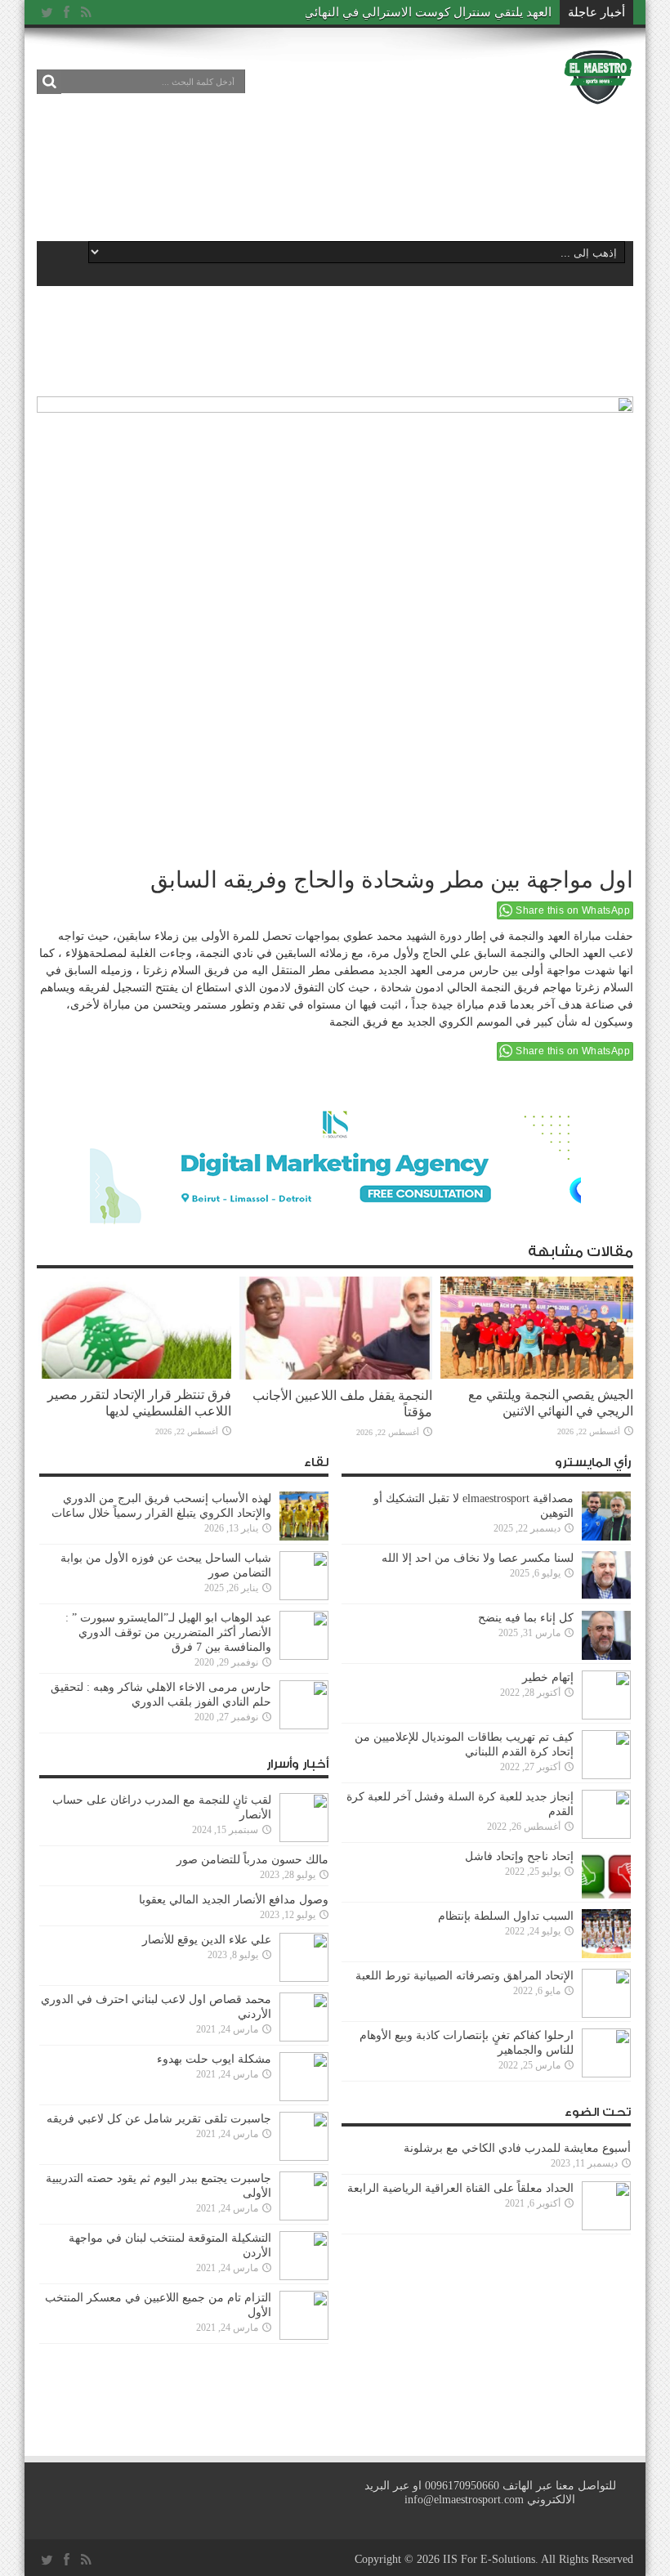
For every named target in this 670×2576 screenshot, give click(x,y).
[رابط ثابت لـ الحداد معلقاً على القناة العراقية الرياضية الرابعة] (606, 2227)
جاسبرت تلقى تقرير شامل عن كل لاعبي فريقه (159, 2119)
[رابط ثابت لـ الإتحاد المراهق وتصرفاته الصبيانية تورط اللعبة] (606, 2014)
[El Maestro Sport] (598, 94)
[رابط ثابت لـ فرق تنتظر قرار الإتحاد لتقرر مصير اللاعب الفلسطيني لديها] (135, 1375)
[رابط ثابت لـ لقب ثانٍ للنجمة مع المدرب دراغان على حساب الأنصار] (304, 1838)
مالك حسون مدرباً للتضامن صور (252, 1860)
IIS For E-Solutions (489, 2559)
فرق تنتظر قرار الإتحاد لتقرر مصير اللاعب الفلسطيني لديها (139, 1403)
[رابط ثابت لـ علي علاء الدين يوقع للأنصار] (304, 1978)
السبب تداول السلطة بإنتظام (506, 1916)
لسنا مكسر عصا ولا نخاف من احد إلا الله (478, 1558)
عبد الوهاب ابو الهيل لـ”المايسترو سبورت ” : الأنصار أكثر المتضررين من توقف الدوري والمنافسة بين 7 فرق (168, 1632)
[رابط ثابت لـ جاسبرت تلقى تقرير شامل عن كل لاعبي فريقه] (304, 2157)
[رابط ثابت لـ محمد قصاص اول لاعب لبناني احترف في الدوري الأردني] (304, 2038)
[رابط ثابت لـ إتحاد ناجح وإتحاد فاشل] (606, 1895)
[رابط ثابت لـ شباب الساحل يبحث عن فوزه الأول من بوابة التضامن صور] (304, 1597)
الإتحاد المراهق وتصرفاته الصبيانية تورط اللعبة (465, 1976)
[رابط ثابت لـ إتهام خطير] (606, 1716)
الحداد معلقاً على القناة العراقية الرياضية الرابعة (460, 2188)
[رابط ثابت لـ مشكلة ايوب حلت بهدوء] (304, 2097)
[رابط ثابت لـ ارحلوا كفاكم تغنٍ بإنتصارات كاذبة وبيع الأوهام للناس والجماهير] (606, 2074)
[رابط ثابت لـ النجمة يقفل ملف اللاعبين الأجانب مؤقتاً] (336, 1376)
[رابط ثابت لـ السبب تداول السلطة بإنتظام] (606, 1954)
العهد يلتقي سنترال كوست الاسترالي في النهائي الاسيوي (405, 12)
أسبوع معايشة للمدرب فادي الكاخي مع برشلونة (512, 2148)
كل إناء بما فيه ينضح (526, 1618)
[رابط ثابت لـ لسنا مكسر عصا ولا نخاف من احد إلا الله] (606, 1597)
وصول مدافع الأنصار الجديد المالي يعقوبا (234, 1900)
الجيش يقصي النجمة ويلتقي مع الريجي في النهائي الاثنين (551, 1403)
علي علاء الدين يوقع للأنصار (207, 1940)
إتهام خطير (548, 1677)
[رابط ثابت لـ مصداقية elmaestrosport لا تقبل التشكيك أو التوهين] (606, 1537)
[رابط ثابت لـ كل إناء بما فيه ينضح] (606, 1656)
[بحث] (49, 82)
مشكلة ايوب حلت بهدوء (214, 2059)
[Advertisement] (334, 173)
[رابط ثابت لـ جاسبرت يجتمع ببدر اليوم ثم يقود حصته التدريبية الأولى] (304, 2217)
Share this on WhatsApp (573, 910)
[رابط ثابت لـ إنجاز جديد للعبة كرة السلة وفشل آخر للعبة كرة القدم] (606, 1835)
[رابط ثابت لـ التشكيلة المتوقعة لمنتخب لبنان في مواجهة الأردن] (304, 2276)
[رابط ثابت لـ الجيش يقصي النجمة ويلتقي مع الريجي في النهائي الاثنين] (537, 1375)
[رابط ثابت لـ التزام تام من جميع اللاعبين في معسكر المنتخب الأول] (304, 2336)
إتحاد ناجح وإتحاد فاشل (519, 1856)
